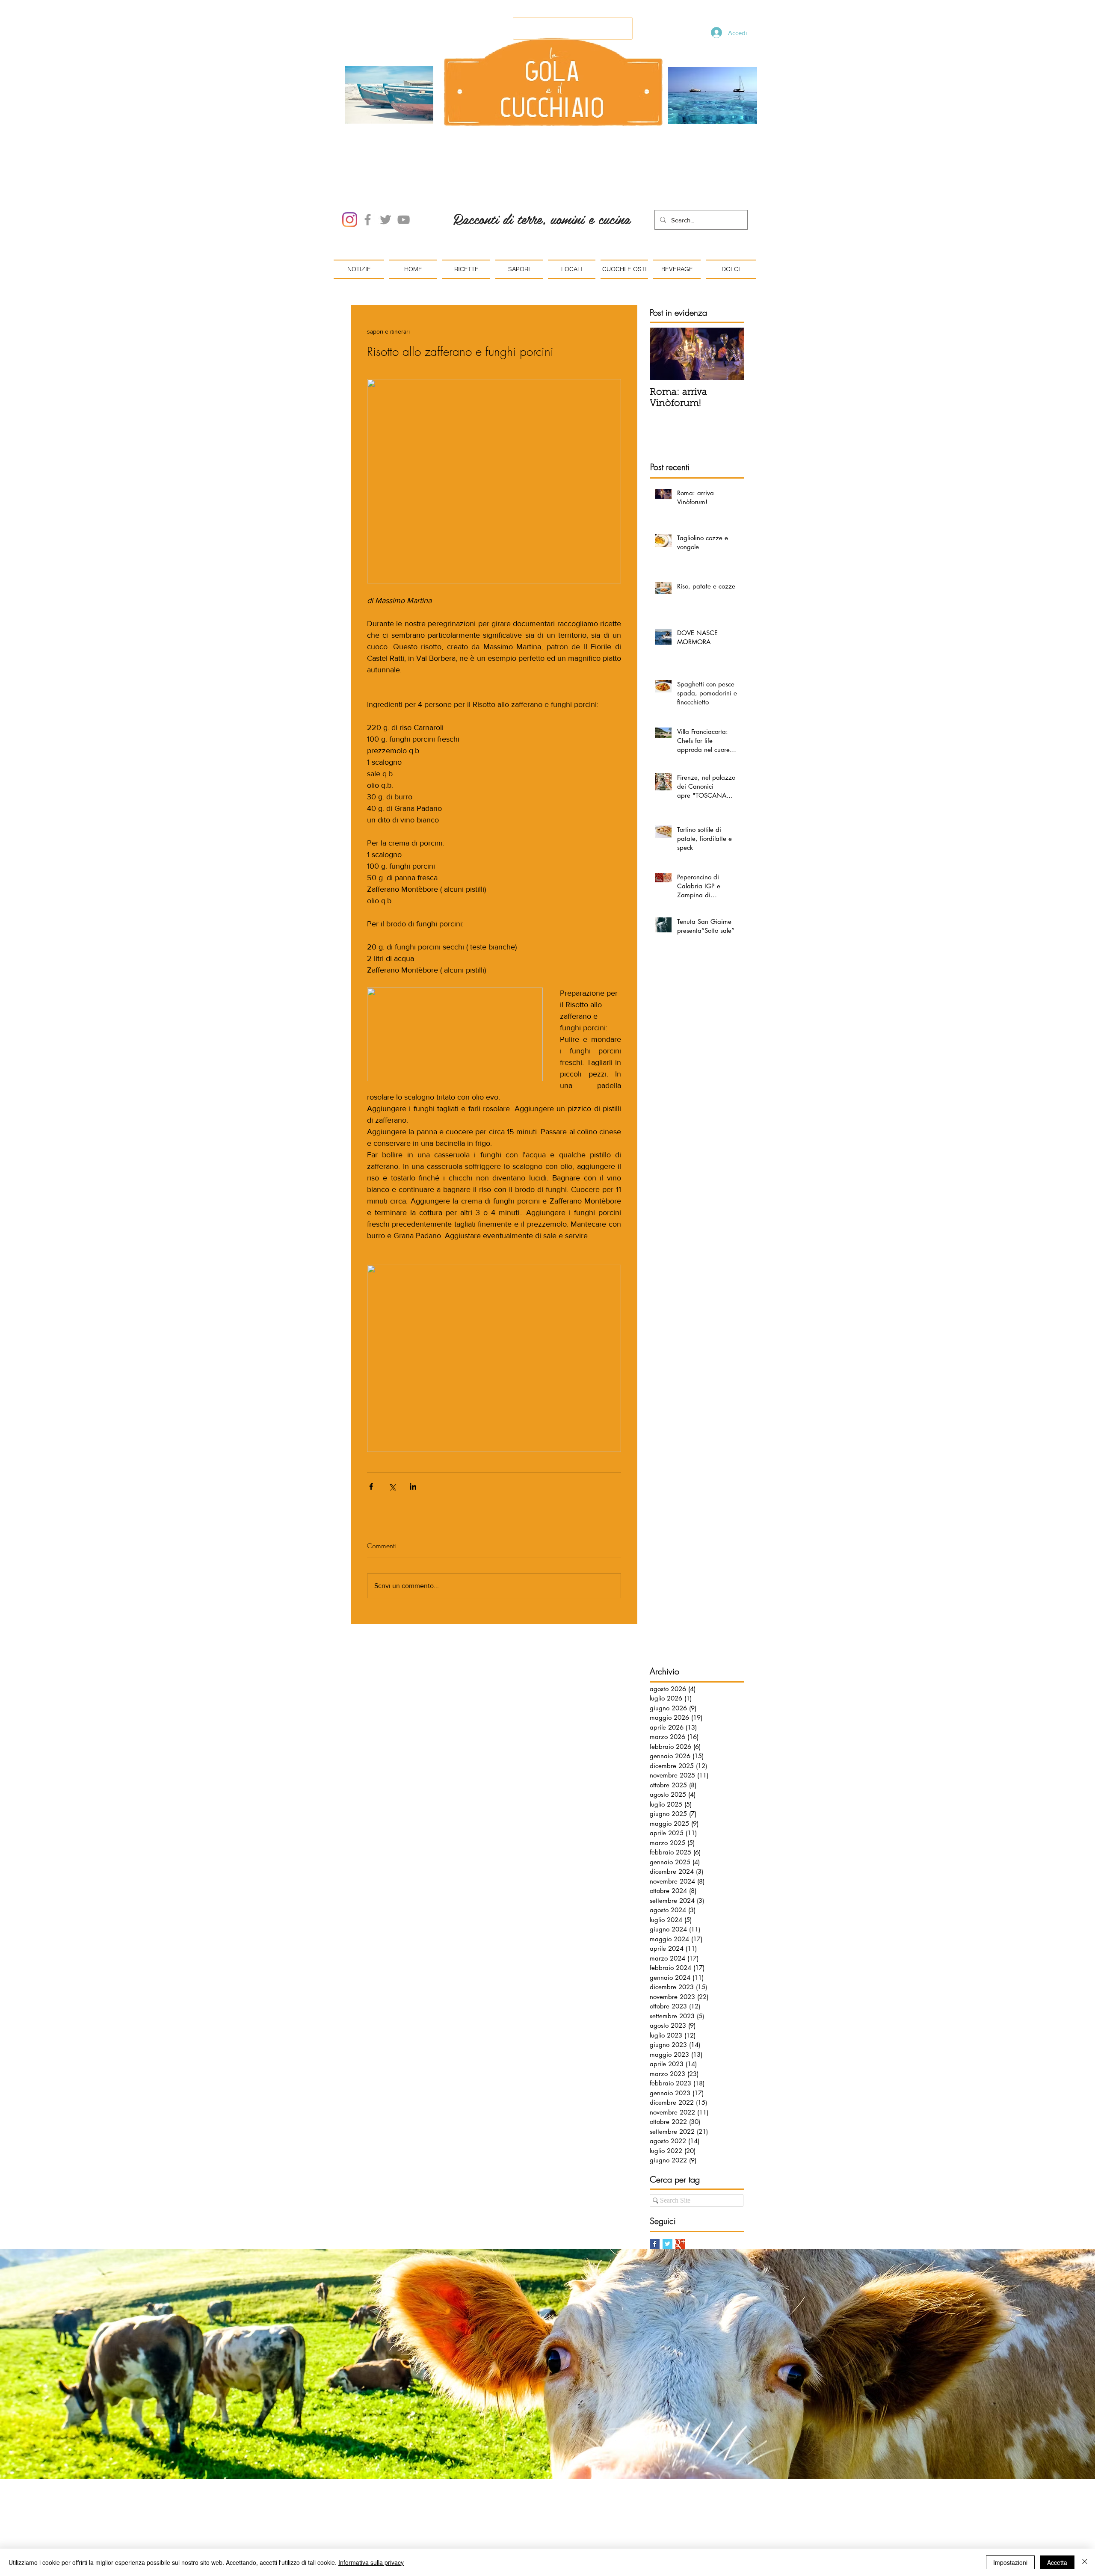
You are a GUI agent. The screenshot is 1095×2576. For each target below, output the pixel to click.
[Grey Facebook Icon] (368, 220)
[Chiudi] (1085, 2562)
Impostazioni (1010, 2562)
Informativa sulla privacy (371, 2562)
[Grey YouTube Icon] (404, 220)
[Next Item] (730, 354)
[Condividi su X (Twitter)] (392, 1486)
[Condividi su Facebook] (371, 1486)
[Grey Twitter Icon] (386, 220)
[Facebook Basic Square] (655, 2244)
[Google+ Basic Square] (680, 2244)
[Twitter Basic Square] (667, 2244)
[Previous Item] (663, 354)
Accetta (1057, 2562)
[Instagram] (350, 220)
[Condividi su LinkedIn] (413, 1486)
